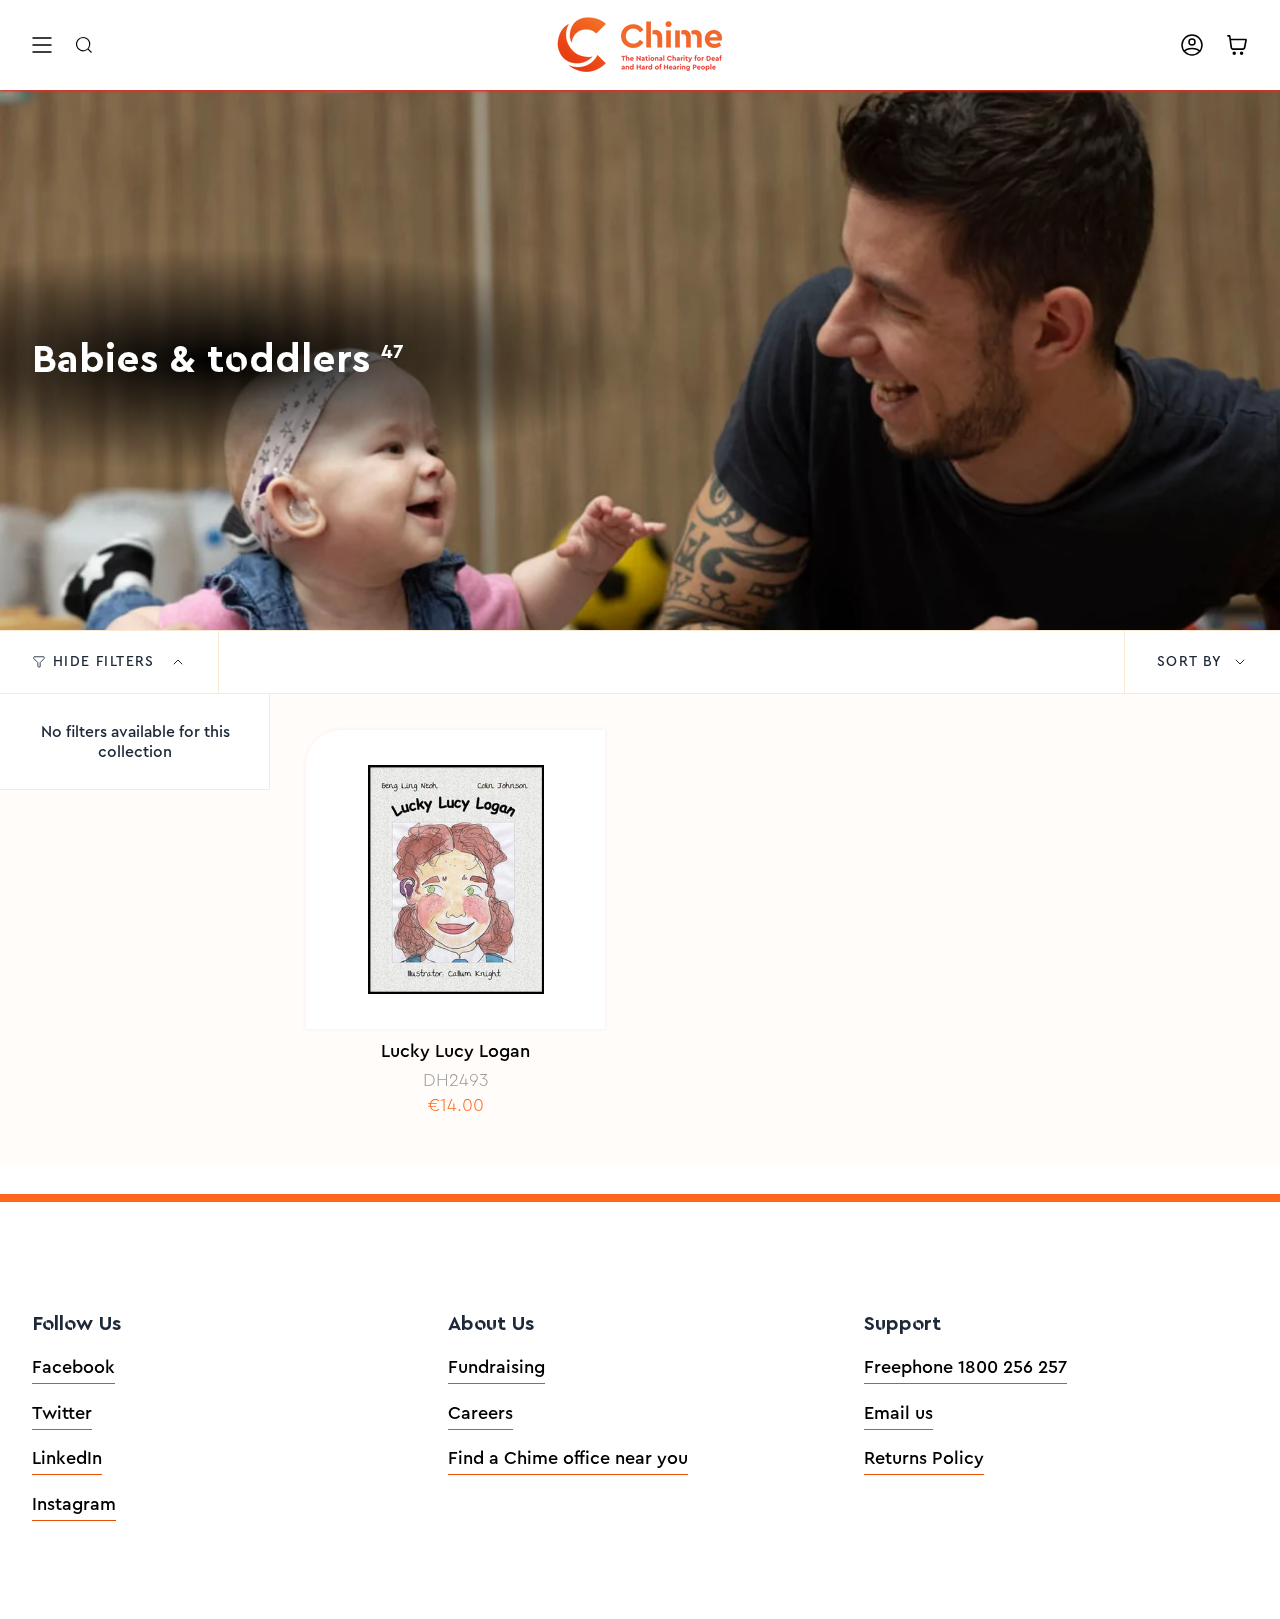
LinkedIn (67, 1458)
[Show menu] (42, 45)
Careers (480, 1413)
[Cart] (1237, 45)
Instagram (74, 1504)
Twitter (62, 1413)
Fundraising (496, 1367)
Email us (898, 1413)
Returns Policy (924, 1458)
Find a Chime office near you (568, 1458)
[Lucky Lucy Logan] (455, 879)
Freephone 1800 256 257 (965, 1367)
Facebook (73, 1367)
